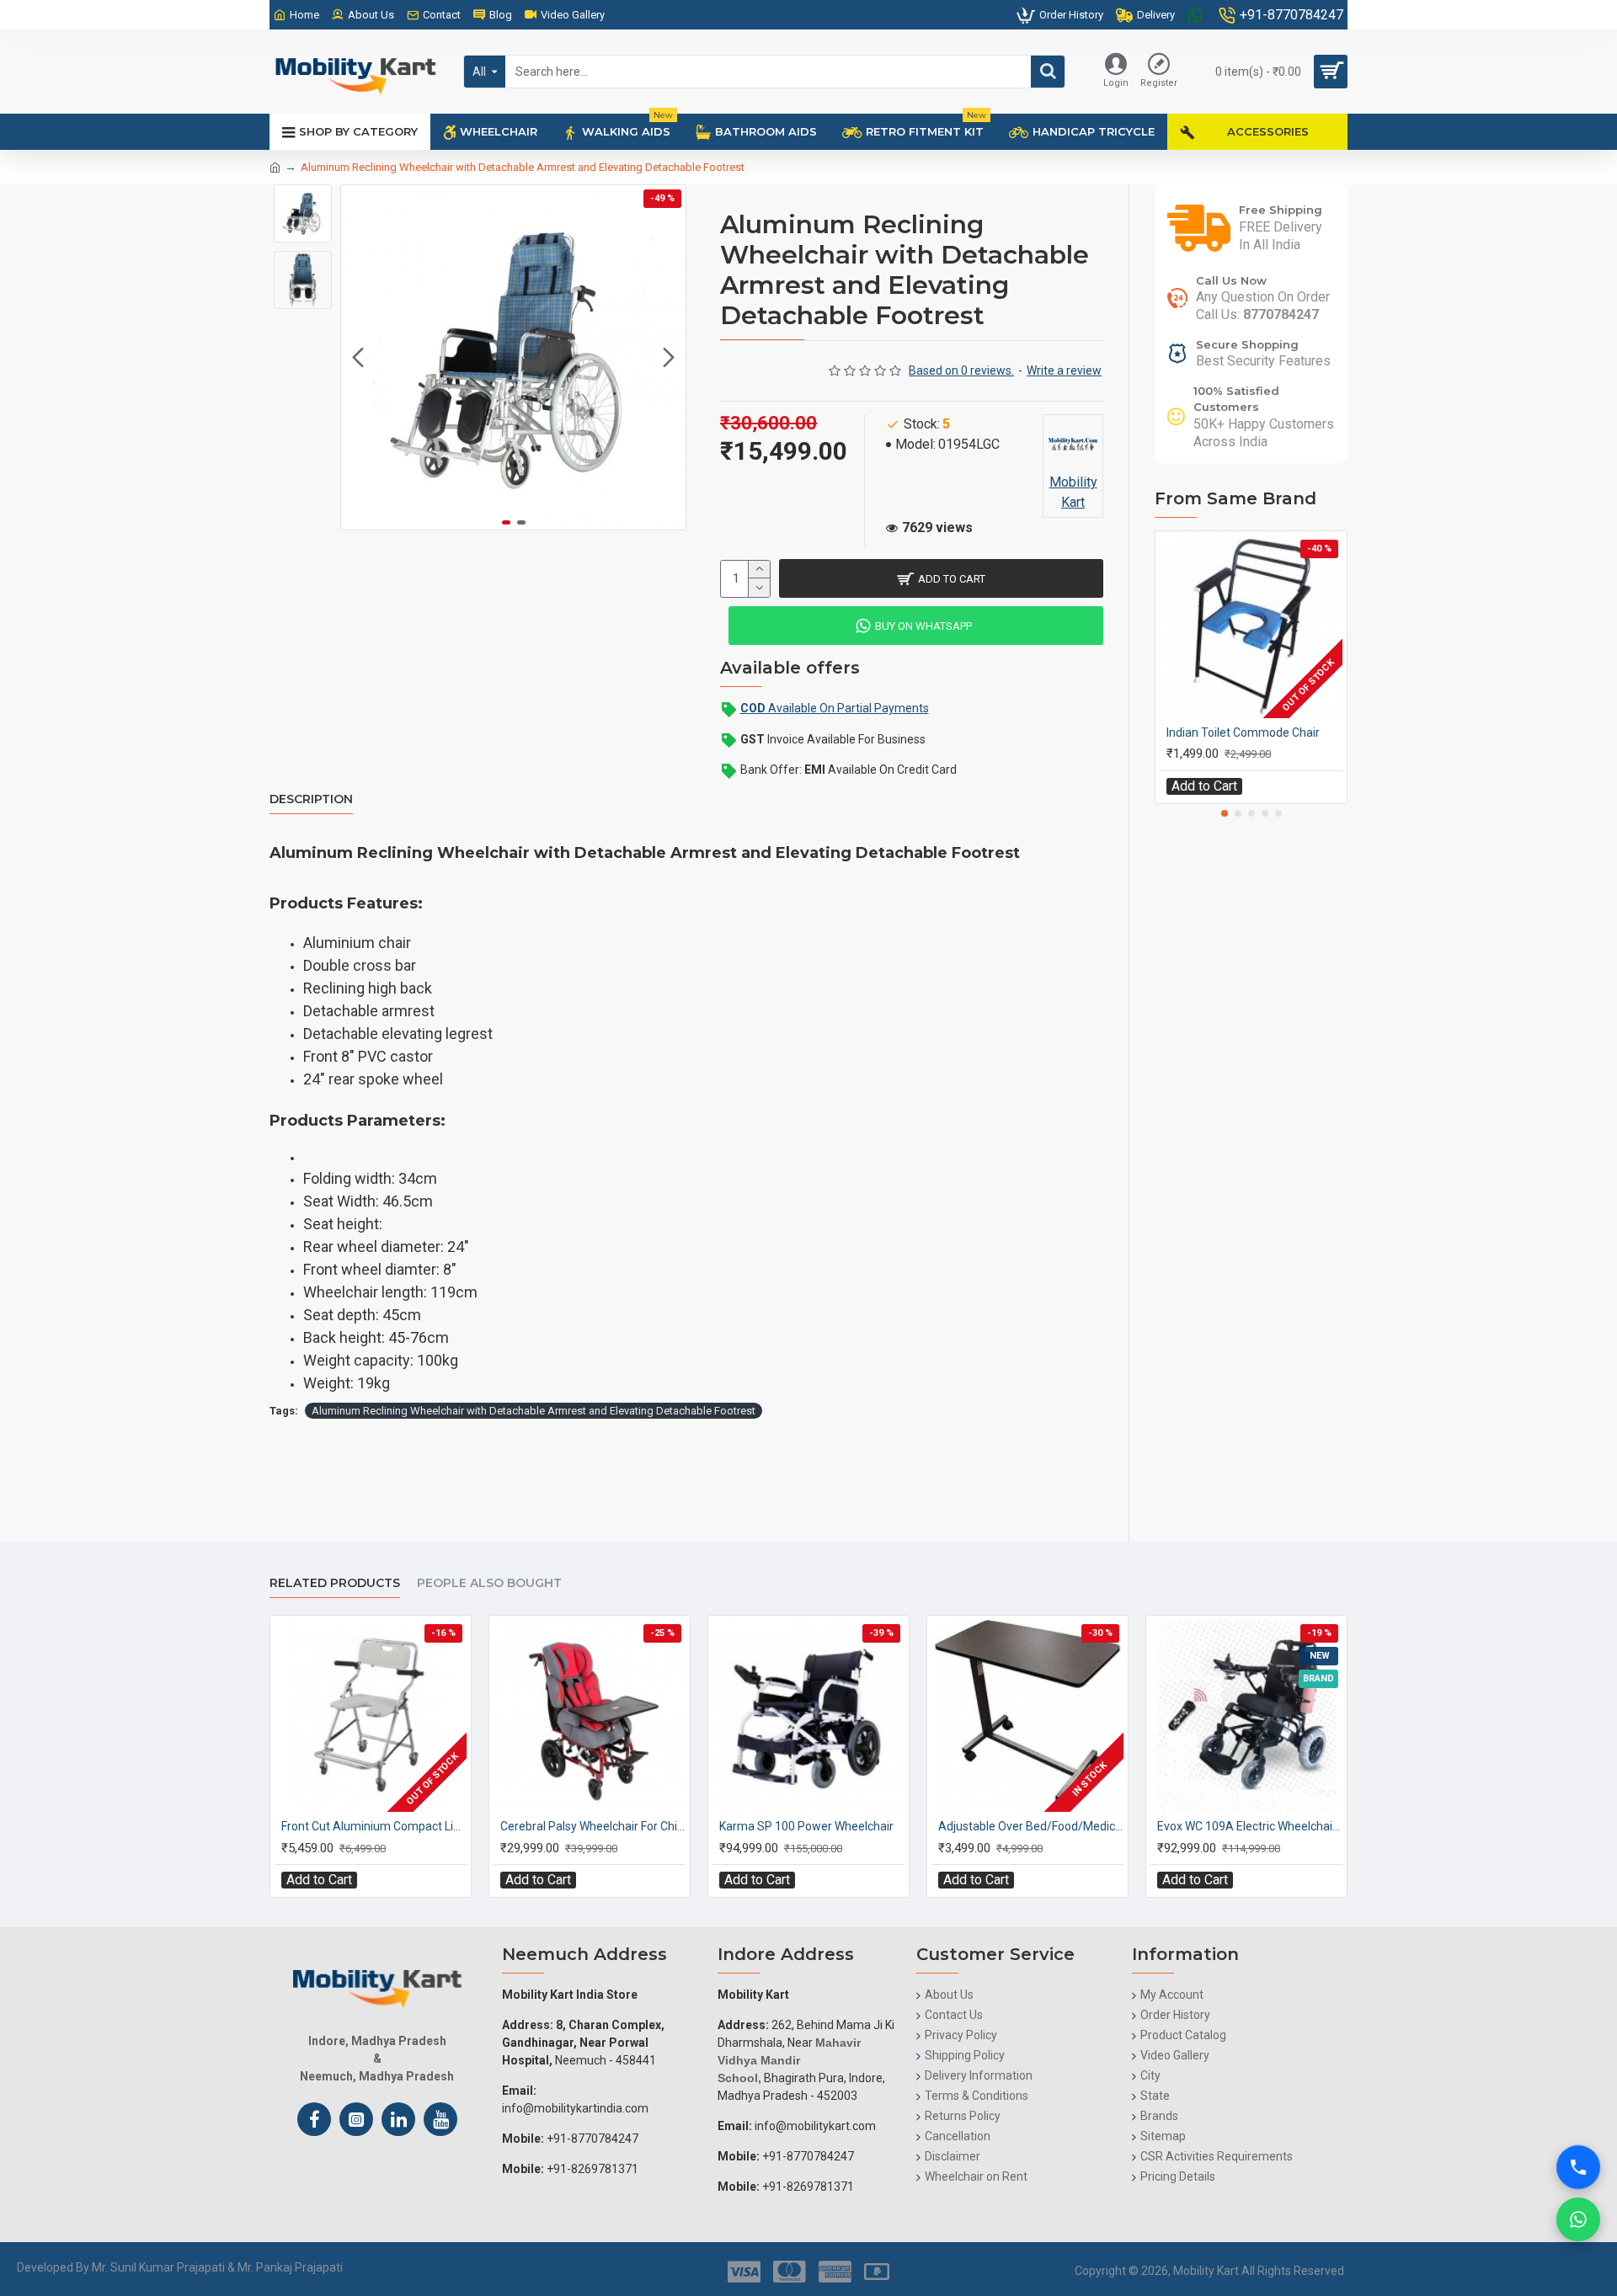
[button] (358, 358)
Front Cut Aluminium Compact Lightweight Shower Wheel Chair (374, 1826)
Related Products (335, 1583)
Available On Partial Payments (835, 708)
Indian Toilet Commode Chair (1243, 732)
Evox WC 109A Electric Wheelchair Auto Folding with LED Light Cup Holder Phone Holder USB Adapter (1250, 1826)
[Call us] (1578, 2149)
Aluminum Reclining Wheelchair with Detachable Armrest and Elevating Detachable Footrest (534, 1411)
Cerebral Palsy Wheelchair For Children (593, 1826)
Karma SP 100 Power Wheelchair (806, 1826)
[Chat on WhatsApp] (1578, 2219)
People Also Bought (489, 1583)
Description (311, 799)
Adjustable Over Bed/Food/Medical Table (1031, 1826)
